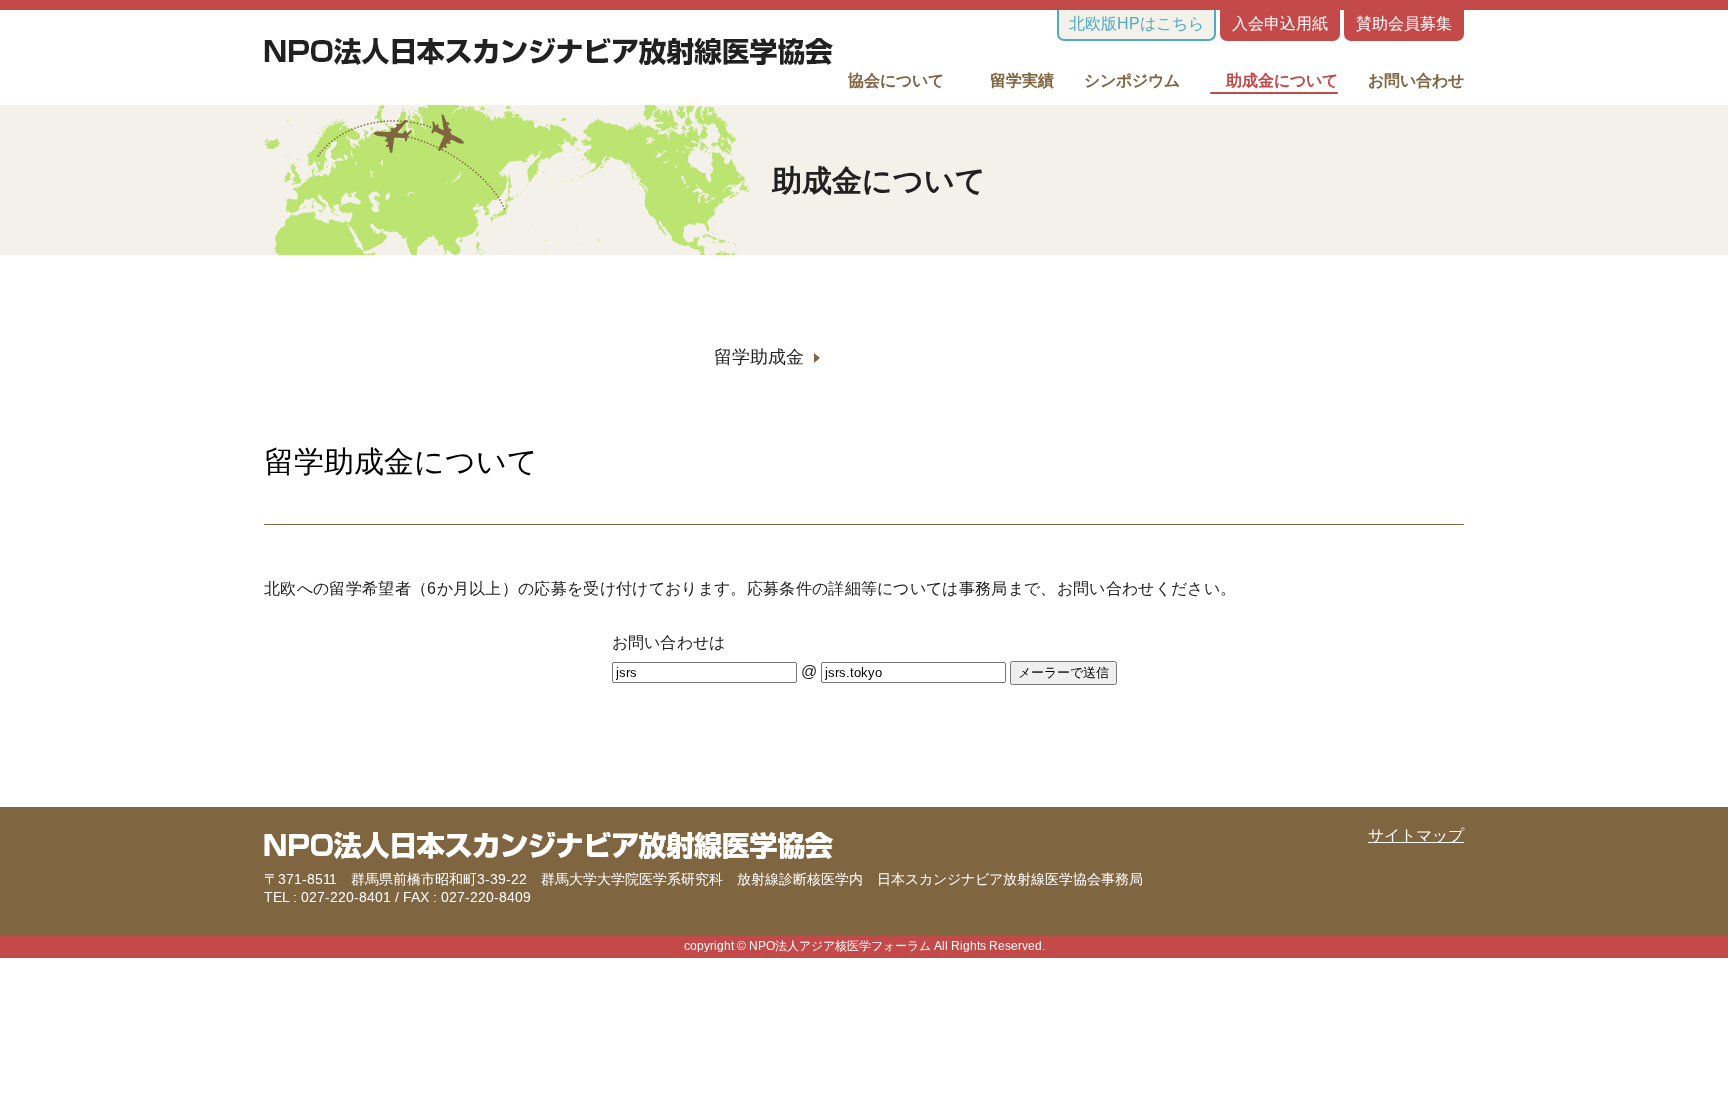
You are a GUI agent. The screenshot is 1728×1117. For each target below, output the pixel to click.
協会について (896, 80)
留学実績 (1014, 80)
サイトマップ (1416, 835)
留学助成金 (759, 357)
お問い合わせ (1416, 80)
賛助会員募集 (1404, 23)
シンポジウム (1132, 80)
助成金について (1274, 80)
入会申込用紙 (1280, 23)
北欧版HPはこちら (1136, 23)
